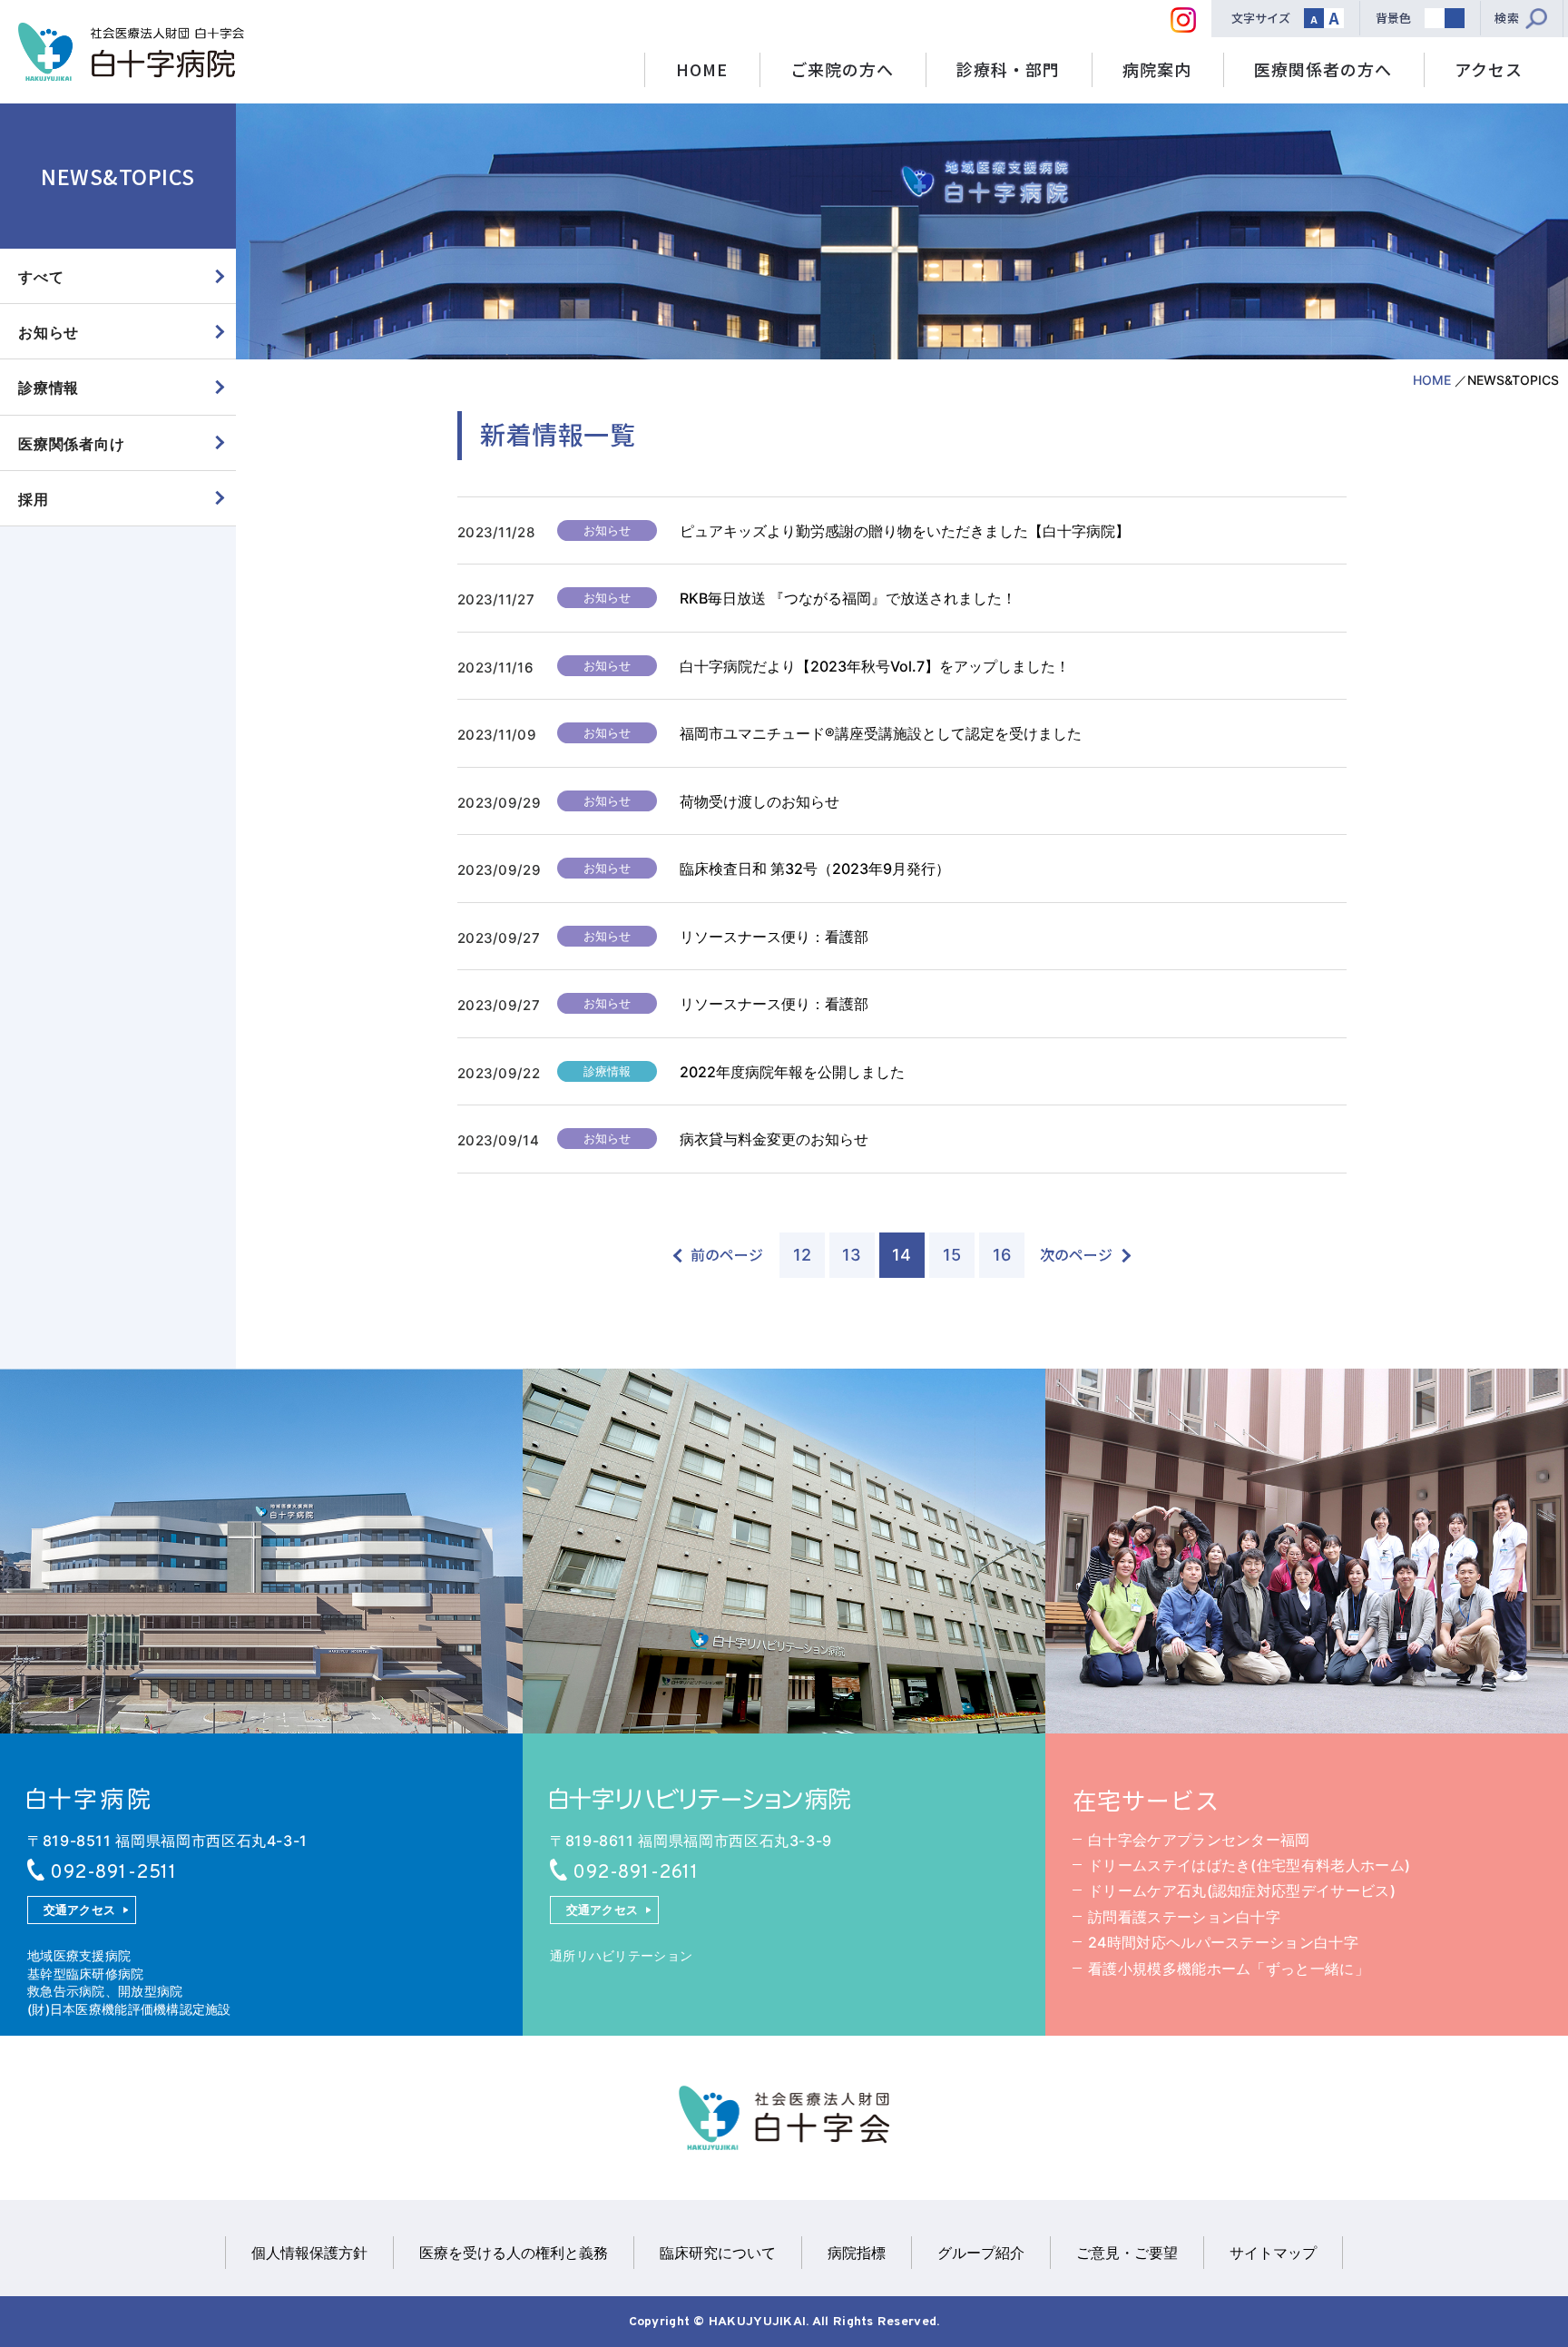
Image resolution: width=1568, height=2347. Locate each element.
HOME (702, 69)
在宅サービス (1146, 1800)
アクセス (1489, 69)
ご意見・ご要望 (1127, 2253)
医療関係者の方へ (1323, 69)
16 (1002, 1255)
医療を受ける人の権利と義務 (514, 2253)
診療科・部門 (1008, 69)
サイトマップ (1273, 2253)
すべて (41, 277)
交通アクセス (80, 1910)
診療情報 (49, 388)
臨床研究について (718, 2253)
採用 (34, 499)
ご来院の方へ (842, 69)
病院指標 (857, 2253)
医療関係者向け (72, 444)
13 (852, 1255)
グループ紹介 (981, 2253)
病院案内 (1157, 69)
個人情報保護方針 (309, 2253)
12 (802, 1255)
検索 (1507, 18)
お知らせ (49, 332)
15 (952, 1255)
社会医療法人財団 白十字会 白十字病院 (131, 52)
